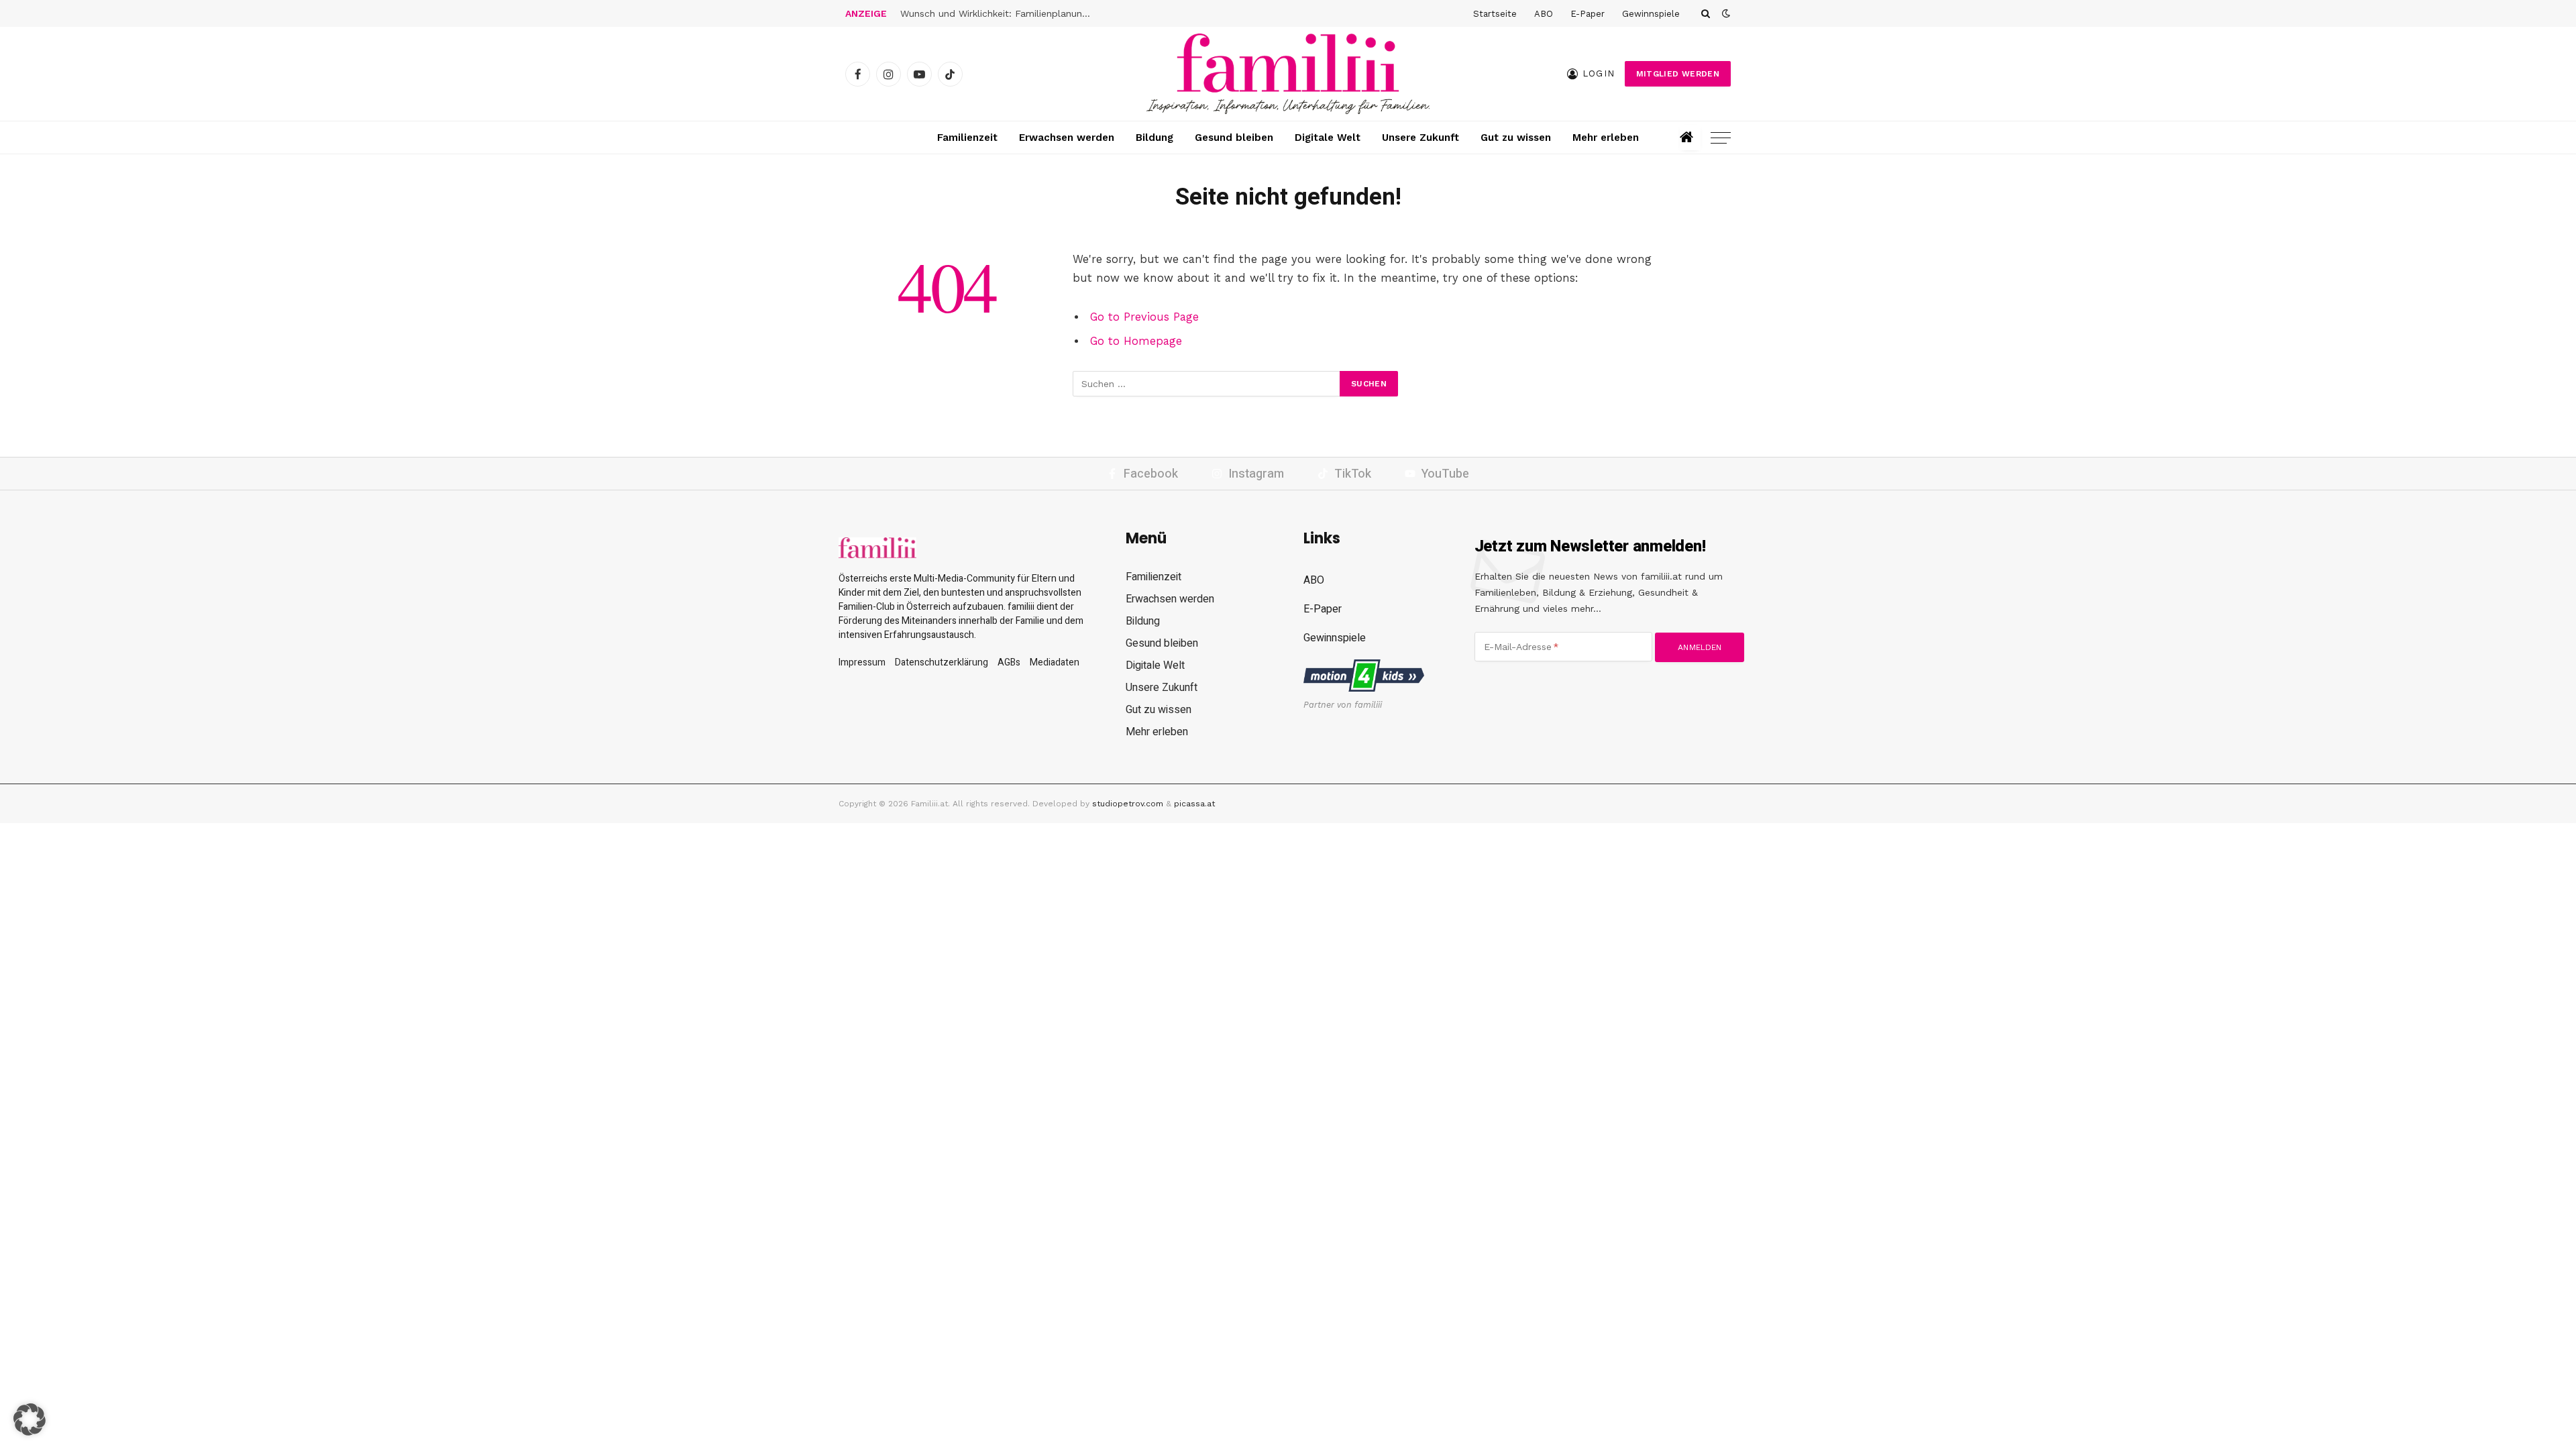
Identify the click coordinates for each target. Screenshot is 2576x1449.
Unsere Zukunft (1420, 138)
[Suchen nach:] (1207, 384)
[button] (30, 1419)
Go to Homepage (1136, 341)
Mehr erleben (1606, 138)
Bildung (1155, 138)
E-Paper (1588, 14)
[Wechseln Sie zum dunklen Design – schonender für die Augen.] (1725, 13)
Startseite (1495, 14)
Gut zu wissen (1516, 138)
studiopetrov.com (1128, 804)
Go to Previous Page (1144, 317)
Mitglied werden (1678, 74)
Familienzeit (967, 138)
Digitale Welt (1328, 138)
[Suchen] (1706, 13)
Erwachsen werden (1067, 138)
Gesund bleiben (1234, 138)
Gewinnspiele (1651, 14)
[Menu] (1721, 138)
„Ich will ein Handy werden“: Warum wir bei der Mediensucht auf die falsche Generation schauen (1001, 13)
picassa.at (1194, 804)
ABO (1544, 14)
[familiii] (1288, 74)
